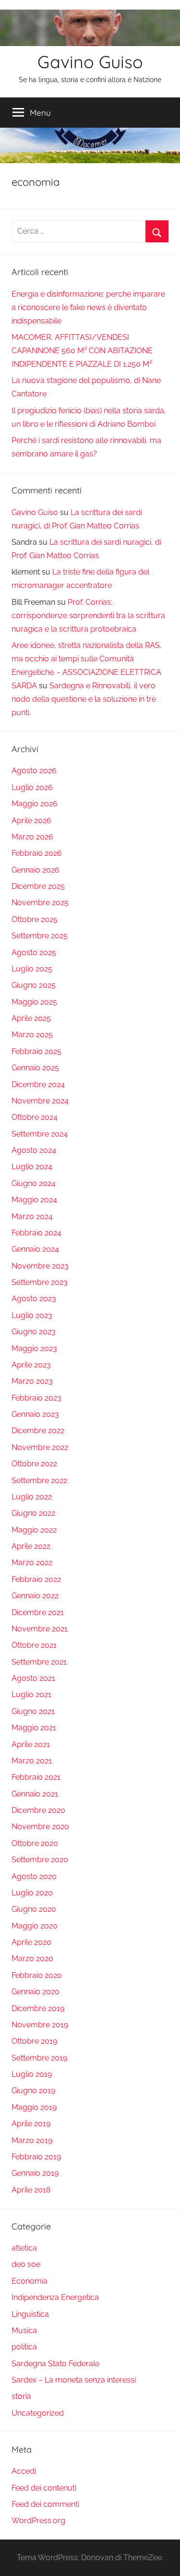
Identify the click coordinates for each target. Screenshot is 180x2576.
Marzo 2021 (32, 1761)
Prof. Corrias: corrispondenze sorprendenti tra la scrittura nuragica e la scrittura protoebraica (88, 616)
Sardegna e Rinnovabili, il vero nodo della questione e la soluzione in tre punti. (84, 699)
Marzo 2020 (32, 1959)
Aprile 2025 (31, 1018)
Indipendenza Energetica (55, 2297)
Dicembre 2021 (38, 1612)
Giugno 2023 (34, 1332)
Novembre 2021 (40, 1629)
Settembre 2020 (40, 1860)
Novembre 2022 (40, 1447)
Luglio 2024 (32, 1167)
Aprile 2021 (31, 1744)
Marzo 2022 (32, 1563)
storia (21, 2396)
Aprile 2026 (31, 821)
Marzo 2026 (32, 837)
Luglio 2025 (32, 969)
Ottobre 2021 (34, 1645)
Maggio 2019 (34, 2107)
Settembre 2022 (39, 1480)
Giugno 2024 (34, 1183)
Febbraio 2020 (37, 1975)
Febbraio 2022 (36, 1579)
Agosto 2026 (34, 771)
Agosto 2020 (34, 1876)
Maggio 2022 (34, 1530)
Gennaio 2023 (35, 1414)
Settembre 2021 (39, 1662)
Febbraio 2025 (36, 1051)
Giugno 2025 (34, 985)
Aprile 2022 (31, 1546)
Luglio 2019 (32, 2074)
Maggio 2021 (34, 1728)
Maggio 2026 (35, 804)
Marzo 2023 (32, 1381)
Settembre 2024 (40, 1134)
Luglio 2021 (31, 1695)
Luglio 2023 (32, 1315)
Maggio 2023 (34, 1348)
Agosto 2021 (33, 1678)
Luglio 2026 (32, 787)
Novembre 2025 (40, 903)
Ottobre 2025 (35, 919)
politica (24, 2347)
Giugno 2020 (34, 1909)
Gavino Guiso (90, 62)
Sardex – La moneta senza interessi (74, 2380)
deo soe (26, 2264)
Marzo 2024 (32, 1216)
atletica (24, 2248)
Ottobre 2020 (35, 1843)
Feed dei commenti (45, 2504)
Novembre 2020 (40, 1827)
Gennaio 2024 (35, 1249)
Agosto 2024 (34, 1150)
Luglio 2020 (32, 1893)
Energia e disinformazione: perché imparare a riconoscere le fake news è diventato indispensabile (88, 307)
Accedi (24, 2471)
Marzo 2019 (32, 2140)
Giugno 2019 (33, 2091)
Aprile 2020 (31, 1942)
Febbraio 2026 (37, 853)
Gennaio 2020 (36, 1992)
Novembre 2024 (40, 1101)
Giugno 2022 (33, 1513)
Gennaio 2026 (36, 870)
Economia (30, 2281)
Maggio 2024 (34, 1200)
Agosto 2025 (34, 953)
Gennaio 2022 (35, 1596)
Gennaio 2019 (35, 2173)
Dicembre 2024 (38, 1084)
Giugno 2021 (33, 1711)
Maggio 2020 (35, 1926)
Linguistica (30, 2314)
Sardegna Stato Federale (55, 2364)
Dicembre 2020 (38, 1810)
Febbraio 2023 (36, 1398)
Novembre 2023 (40, 1266)
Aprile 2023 (31, 1365)
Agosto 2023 (34, 1299)
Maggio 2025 (34, 1002)
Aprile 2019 (31, 2124)
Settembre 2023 (40, 1282)
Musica (24, 2330)
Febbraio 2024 (36, 1233)
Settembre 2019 (39, 2058)
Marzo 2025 (32, 1035)
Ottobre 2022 (34, 1464)
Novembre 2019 (40, 2025)
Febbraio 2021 (36, 1777)
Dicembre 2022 (38, 1431)
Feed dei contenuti (44, 2488)
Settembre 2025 (40, 936)
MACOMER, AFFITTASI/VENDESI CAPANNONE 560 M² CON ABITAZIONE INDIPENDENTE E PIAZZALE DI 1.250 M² (82, 351)
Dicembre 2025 (38, 886)
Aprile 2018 (31, 2190)
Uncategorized (38, 2413)
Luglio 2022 (32, 1497)
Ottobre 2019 (34, 2041)
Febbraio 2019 (36, 2157)
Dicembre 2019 (38, 2008)
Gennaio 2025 (35, 1068)
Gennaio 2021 (35, 1794)
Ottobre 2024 (35, 1117)
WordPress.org (38, 2521)
